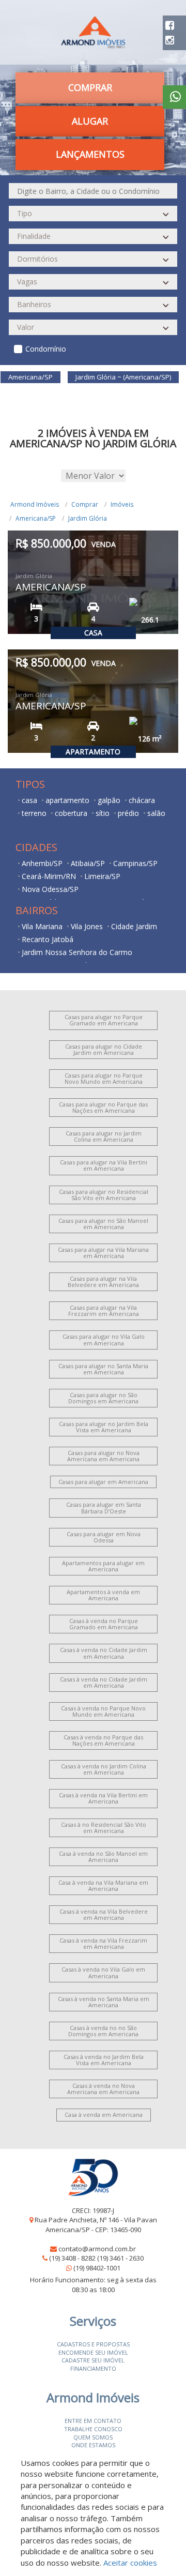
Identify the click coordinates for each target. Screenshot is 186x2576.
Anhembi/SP (42, 863)
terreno (34, 813)
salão (156, 813)
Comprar (85, 504)
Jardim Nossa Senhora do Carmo (77, 952)
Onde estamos (93, 2445)
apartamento (67, 800)
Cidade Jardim (134, 926)
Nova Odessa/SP (50, 889)
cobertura (71, 813)
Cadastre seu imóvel (93, 2360)
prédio (128, 813)
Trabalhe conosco (93, 2429)
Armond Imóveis (35, 504)
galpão (109, 800)
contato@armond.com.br (97, 2249)
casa (29, 800)
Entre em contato (93, 2421)
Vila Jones (87, 926)
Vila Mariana (42, 926)
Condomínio (46, 349)
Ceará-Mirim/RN (49, 876)
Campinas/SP (135, 863)
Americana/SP (36, 518)
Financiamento (93, 2368)
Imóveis (122, 504)
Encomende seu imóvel (93, 2352)
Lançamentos (90, 154)
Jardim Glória (88, 518)
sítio (103, 813)
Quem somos (93, 2437)
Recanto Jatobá (48, 939)
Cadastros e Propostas (93, 2344)
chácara (142, 800)
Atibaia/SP (88, 863)
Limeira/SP (102, 876)
